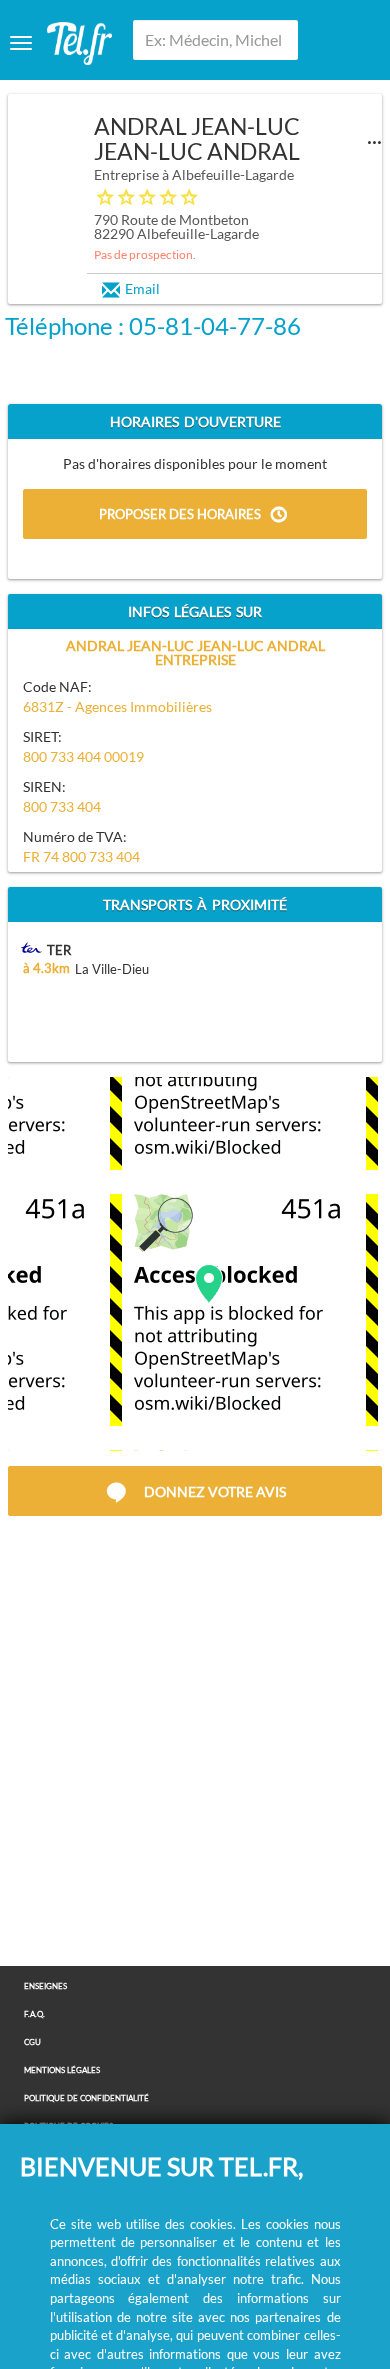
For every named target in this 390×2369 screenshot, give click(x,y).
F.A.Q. (34, 2014)
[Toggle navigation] (21, 43)
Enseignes (45, 1986)
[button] (209, 1284)
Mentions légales (62, 2070)
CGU (32, 2042)
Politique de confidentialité (86, 2098)
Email (142, 288)
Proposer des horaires (180, 514)
